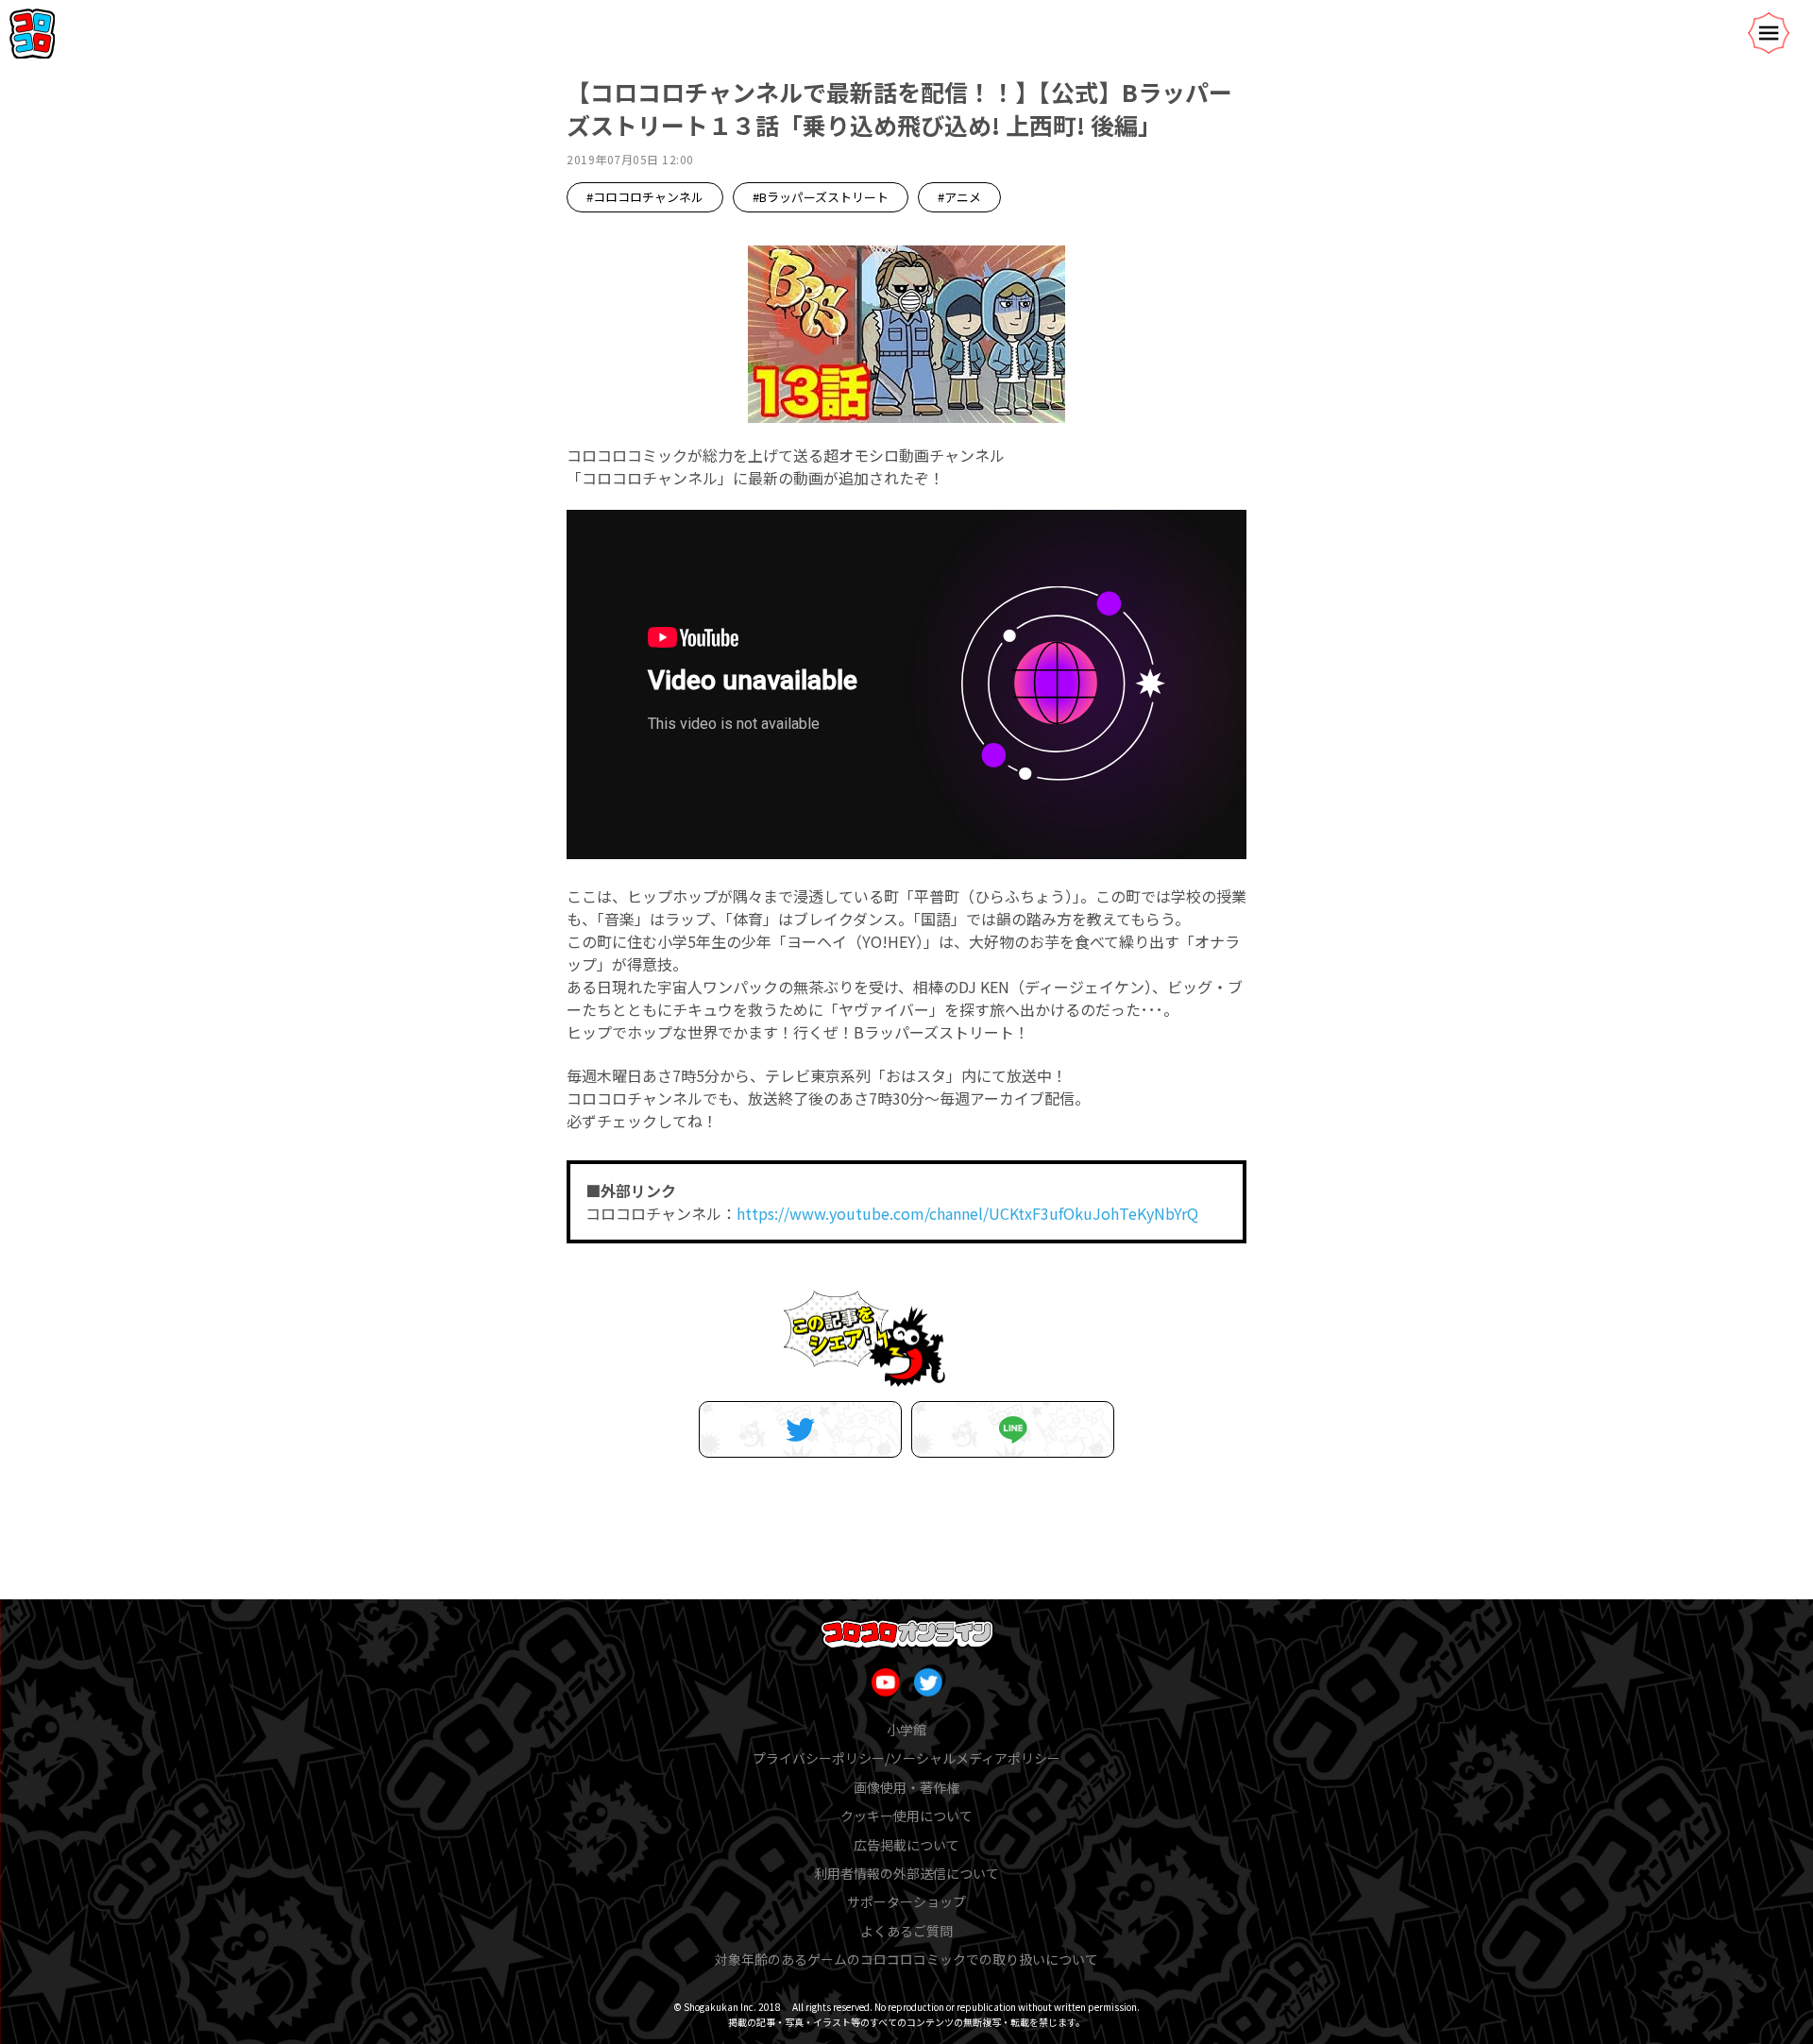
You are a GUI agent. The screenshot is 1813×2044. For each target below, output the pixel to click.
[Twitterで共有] (800, 1429)
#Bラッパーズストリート (821, 197)
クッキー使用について (906, 1816)
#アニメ (959, 197)
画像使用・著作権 (906, 1787)
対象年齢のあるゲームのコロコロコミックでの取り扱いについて (906, 1959)
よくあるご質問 (906, 1931)
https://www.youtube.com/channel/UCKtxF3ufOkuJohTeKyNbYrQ (967, 1213)
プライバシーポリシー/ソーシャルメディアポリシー (906, 1758)
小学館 (906, 1730)
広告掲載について (906, 1845)
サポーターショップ (906, 1901)
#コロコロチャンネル (645, 197)
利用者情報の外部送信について (906, 1873)
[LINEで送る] (1013, 1429)
